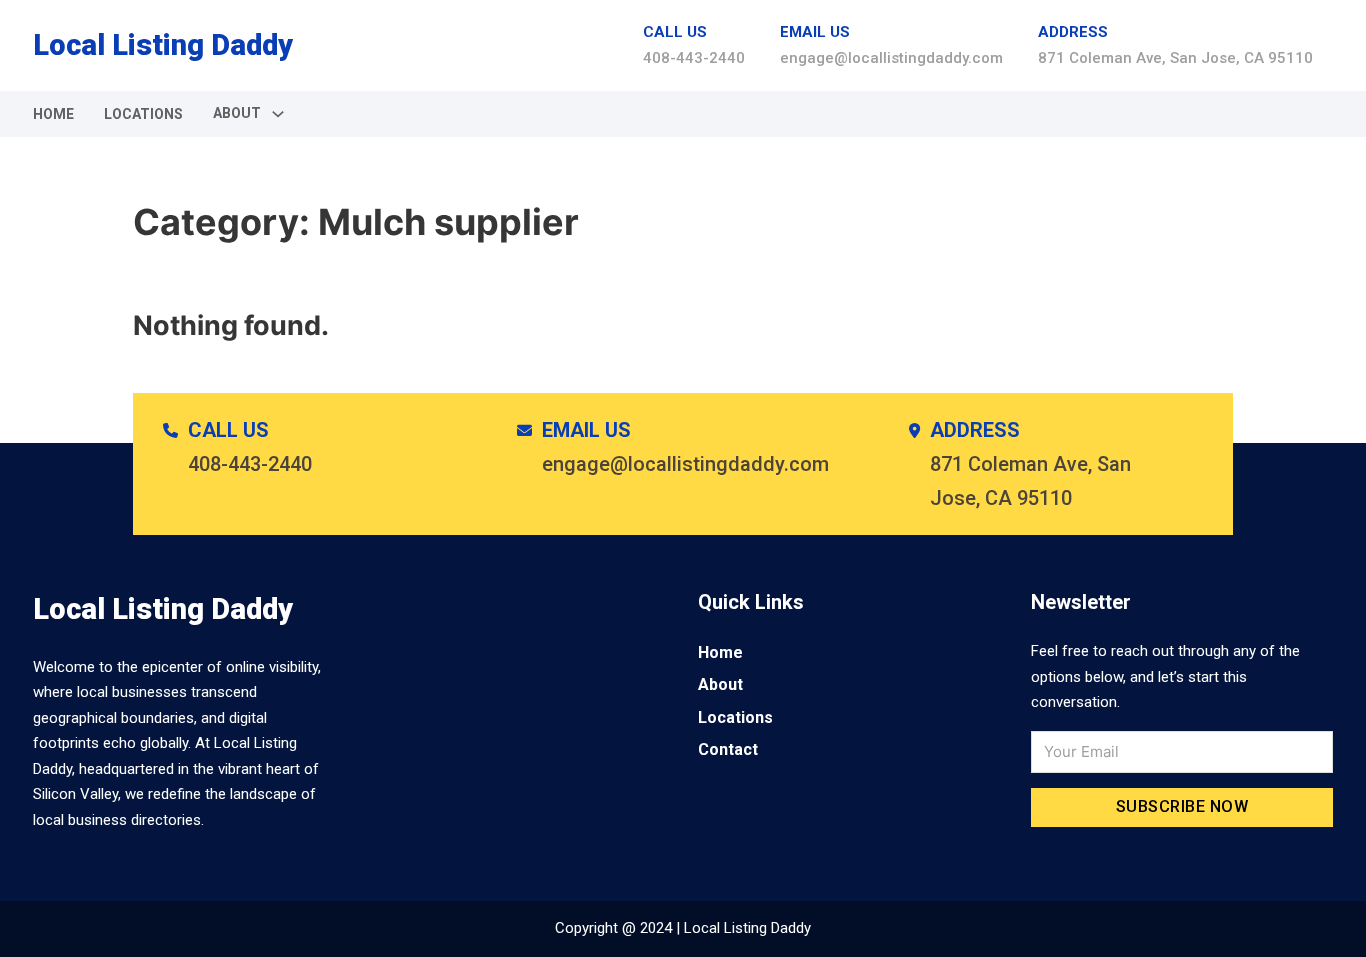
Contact (728, 749)
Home (53, 114)
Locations (143, 114)
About (720, 684)
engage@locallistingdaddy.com (891, 58)
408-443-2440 (694, 58)
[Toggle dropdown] (278, 114)
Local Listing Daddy (163, 45)
